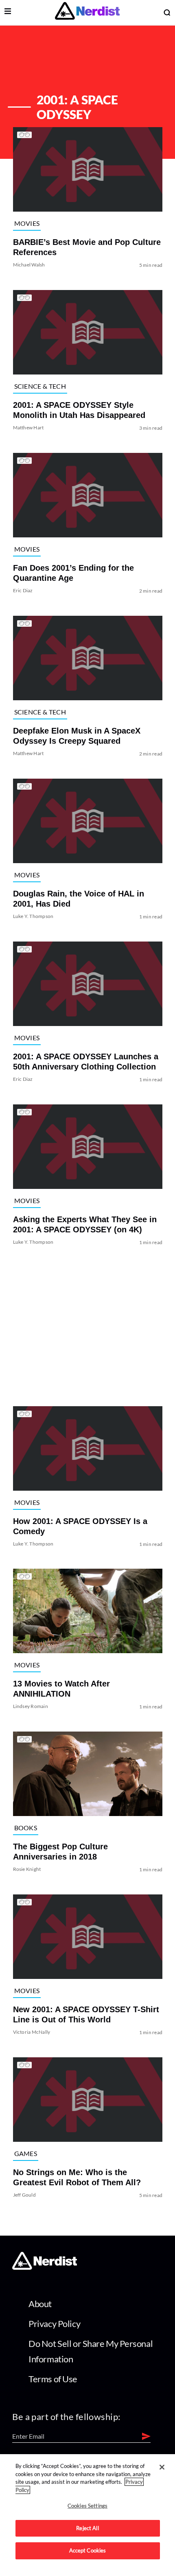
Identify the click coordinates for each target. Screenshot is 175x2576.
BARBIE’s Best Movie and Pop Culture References (86, 247)
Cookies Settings (87, 2506)
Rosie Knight (27, 1869)
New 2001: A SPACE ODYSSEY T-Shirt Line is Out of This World (86, 2014)
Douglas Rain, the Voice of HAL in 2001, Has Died (78, 899)
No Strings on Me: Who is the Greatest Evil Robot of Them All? (77, 2177)
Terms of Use (53, 2379)
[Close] (162, 2467)
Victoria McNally (31, 2032)
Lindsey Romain (30, 1706)
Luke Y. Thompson (33, 916)
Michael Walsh (29, 265)
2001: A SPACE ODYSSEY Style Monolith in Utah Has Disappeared (79, 410)
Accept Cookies (88, 2550)
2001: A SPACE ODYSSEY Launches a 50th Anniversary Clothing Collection (85, 1062)
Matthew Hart (28, 428)
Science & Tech (40, 386)
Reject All (87, 2528)
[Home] (45, 2268)
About (40, 2304)
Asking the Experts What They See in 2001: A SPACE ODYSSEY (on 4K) (84, 1224)
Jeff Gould (24, 2195)
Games (25, 2153)
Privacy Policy (54, 2324)
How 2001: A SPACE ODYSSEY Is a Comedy (80, 1526)
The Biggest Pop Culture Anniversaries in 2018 (60, 1852)
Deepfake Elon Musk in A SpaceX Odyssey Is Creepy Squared (76, 736)
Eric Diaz (23, 590)
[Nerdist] (87, 12)
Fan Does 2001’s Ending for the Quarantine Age (73, 573)
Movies (27, 223)
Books (25, 1828)
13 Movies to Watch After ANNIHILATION (61, 1689)
